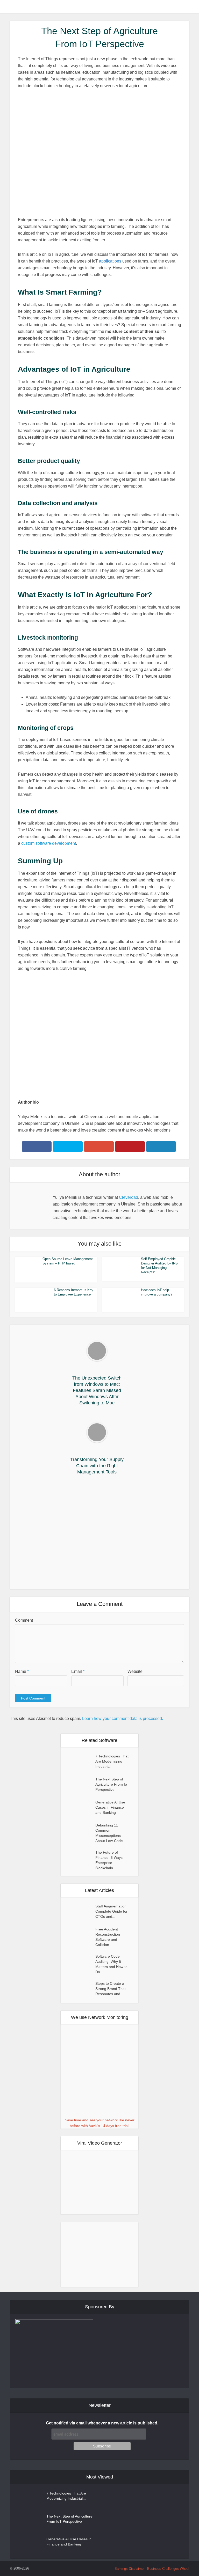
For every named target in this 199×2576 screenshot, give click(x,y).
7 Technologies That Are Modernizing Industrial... (112, 1761)
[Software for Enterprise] (99, 6)
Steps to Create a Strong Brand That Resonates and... (111, 1989)
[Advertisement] (99, 1533)
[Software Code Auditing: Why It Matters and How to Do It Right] (81, 1961)
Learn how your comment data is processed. (123, 1718)
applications (110, 261)
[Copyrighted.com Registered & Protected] (46, 2568)
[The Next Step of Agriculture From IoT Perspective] (81, 1784)
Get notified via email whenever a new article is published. (102, 2423)
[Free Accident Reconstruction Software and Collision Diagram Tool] (81, 1934)
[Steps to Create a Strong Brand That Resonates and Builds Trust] (81, 1989)
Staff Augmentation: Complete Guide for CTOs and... (111, 1911)
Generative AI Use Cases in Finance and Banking (110, 1807)
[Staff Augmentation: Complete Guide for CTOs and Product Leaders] (81, 1911)
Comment (24, 1620)
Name (22, 1671)
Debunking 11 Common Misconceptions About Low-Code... (111, 1833)
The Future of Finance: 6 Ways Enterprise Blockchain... (109, 1860)
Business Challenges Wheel (168, 2569)
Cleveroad (129, 1197)
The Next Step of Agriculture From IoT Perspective (112, 1784)
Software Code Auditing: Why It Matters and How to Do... (111, 1964)
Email (78, 1671)
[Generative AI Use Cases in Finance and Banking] (81, 1807)
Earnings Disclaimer (130, 2569)
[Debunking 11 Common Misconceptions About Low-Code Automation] (81, 1830)
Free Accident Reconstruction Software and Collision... (108, 1937)
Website (135, 1671)
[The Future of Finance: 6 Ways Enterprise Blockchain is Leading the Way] (81, 1857)
